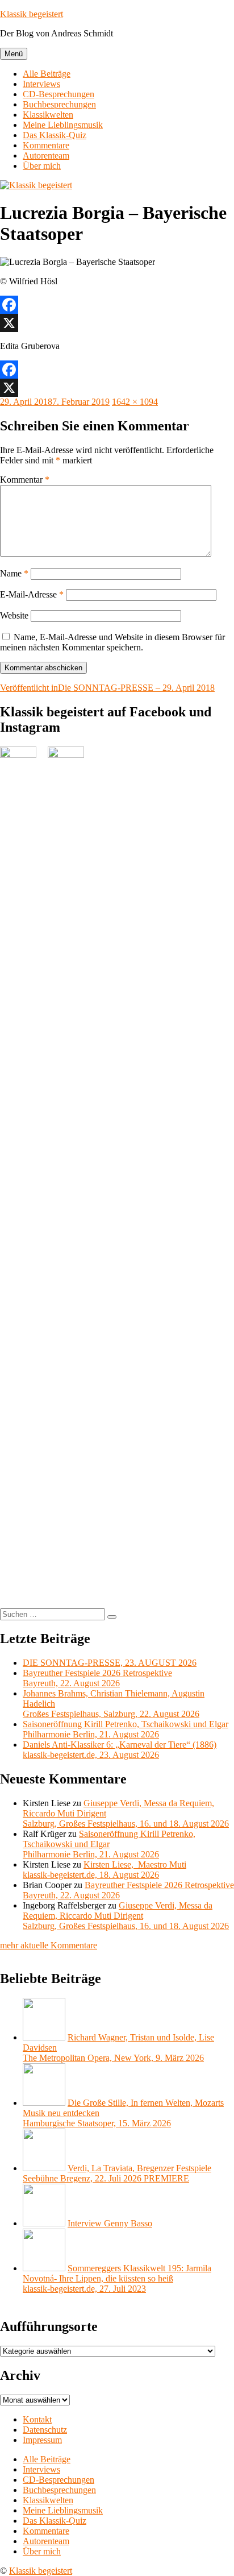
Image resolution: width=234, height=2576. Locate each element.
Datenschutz (45, 2430)
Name (14, 573)
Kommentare (46, 145)
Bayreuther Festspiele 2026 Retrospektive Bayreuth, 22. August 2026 (97, 1678)
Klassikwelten (48, 115)
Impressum (42, 2440)
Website (14, 615)
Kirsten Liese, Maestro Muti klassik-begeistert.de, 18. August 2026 (105, 1870)
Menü (14, 54)
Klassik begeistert (32, 14)
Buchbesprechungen (59, 104)
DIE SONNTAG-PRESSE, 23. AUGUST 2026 (110, 1663)
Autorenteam (46, 155)
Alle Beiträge (47, 74)
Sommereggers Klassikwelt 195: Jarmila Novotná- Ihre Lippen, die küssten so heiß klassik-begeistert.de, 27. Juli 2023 (117, 2278)
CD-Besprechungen (58, 94)
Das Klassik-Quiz (55, 135)
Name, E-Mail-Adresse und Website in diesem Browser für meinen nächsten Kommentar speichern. (112, 642)
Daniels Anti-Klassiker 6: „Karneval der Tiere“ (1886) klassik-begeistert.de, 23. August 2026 (120, 1750)
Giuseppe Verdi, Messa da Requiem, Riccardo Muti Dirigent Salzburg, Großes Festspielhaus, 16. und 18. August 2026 (126, 1916)
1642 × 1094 (135, 402)
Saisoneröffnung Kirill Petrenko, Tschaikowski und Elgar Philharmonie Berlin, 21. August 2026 (126, 1729)
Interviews (41, 84)
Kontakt (37, 2419)
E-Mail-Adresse (32, 594)
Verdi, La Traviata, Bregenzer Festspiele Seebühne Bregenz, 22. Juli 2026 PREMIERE (117, 2173)
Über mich (42, 166)
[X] (117, 323)
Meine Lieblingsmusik (63, 125)
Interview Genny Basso (110, 2223)
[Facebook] (117, 305)
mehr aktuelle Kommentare (49, 1945)
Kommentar (25, 480)
